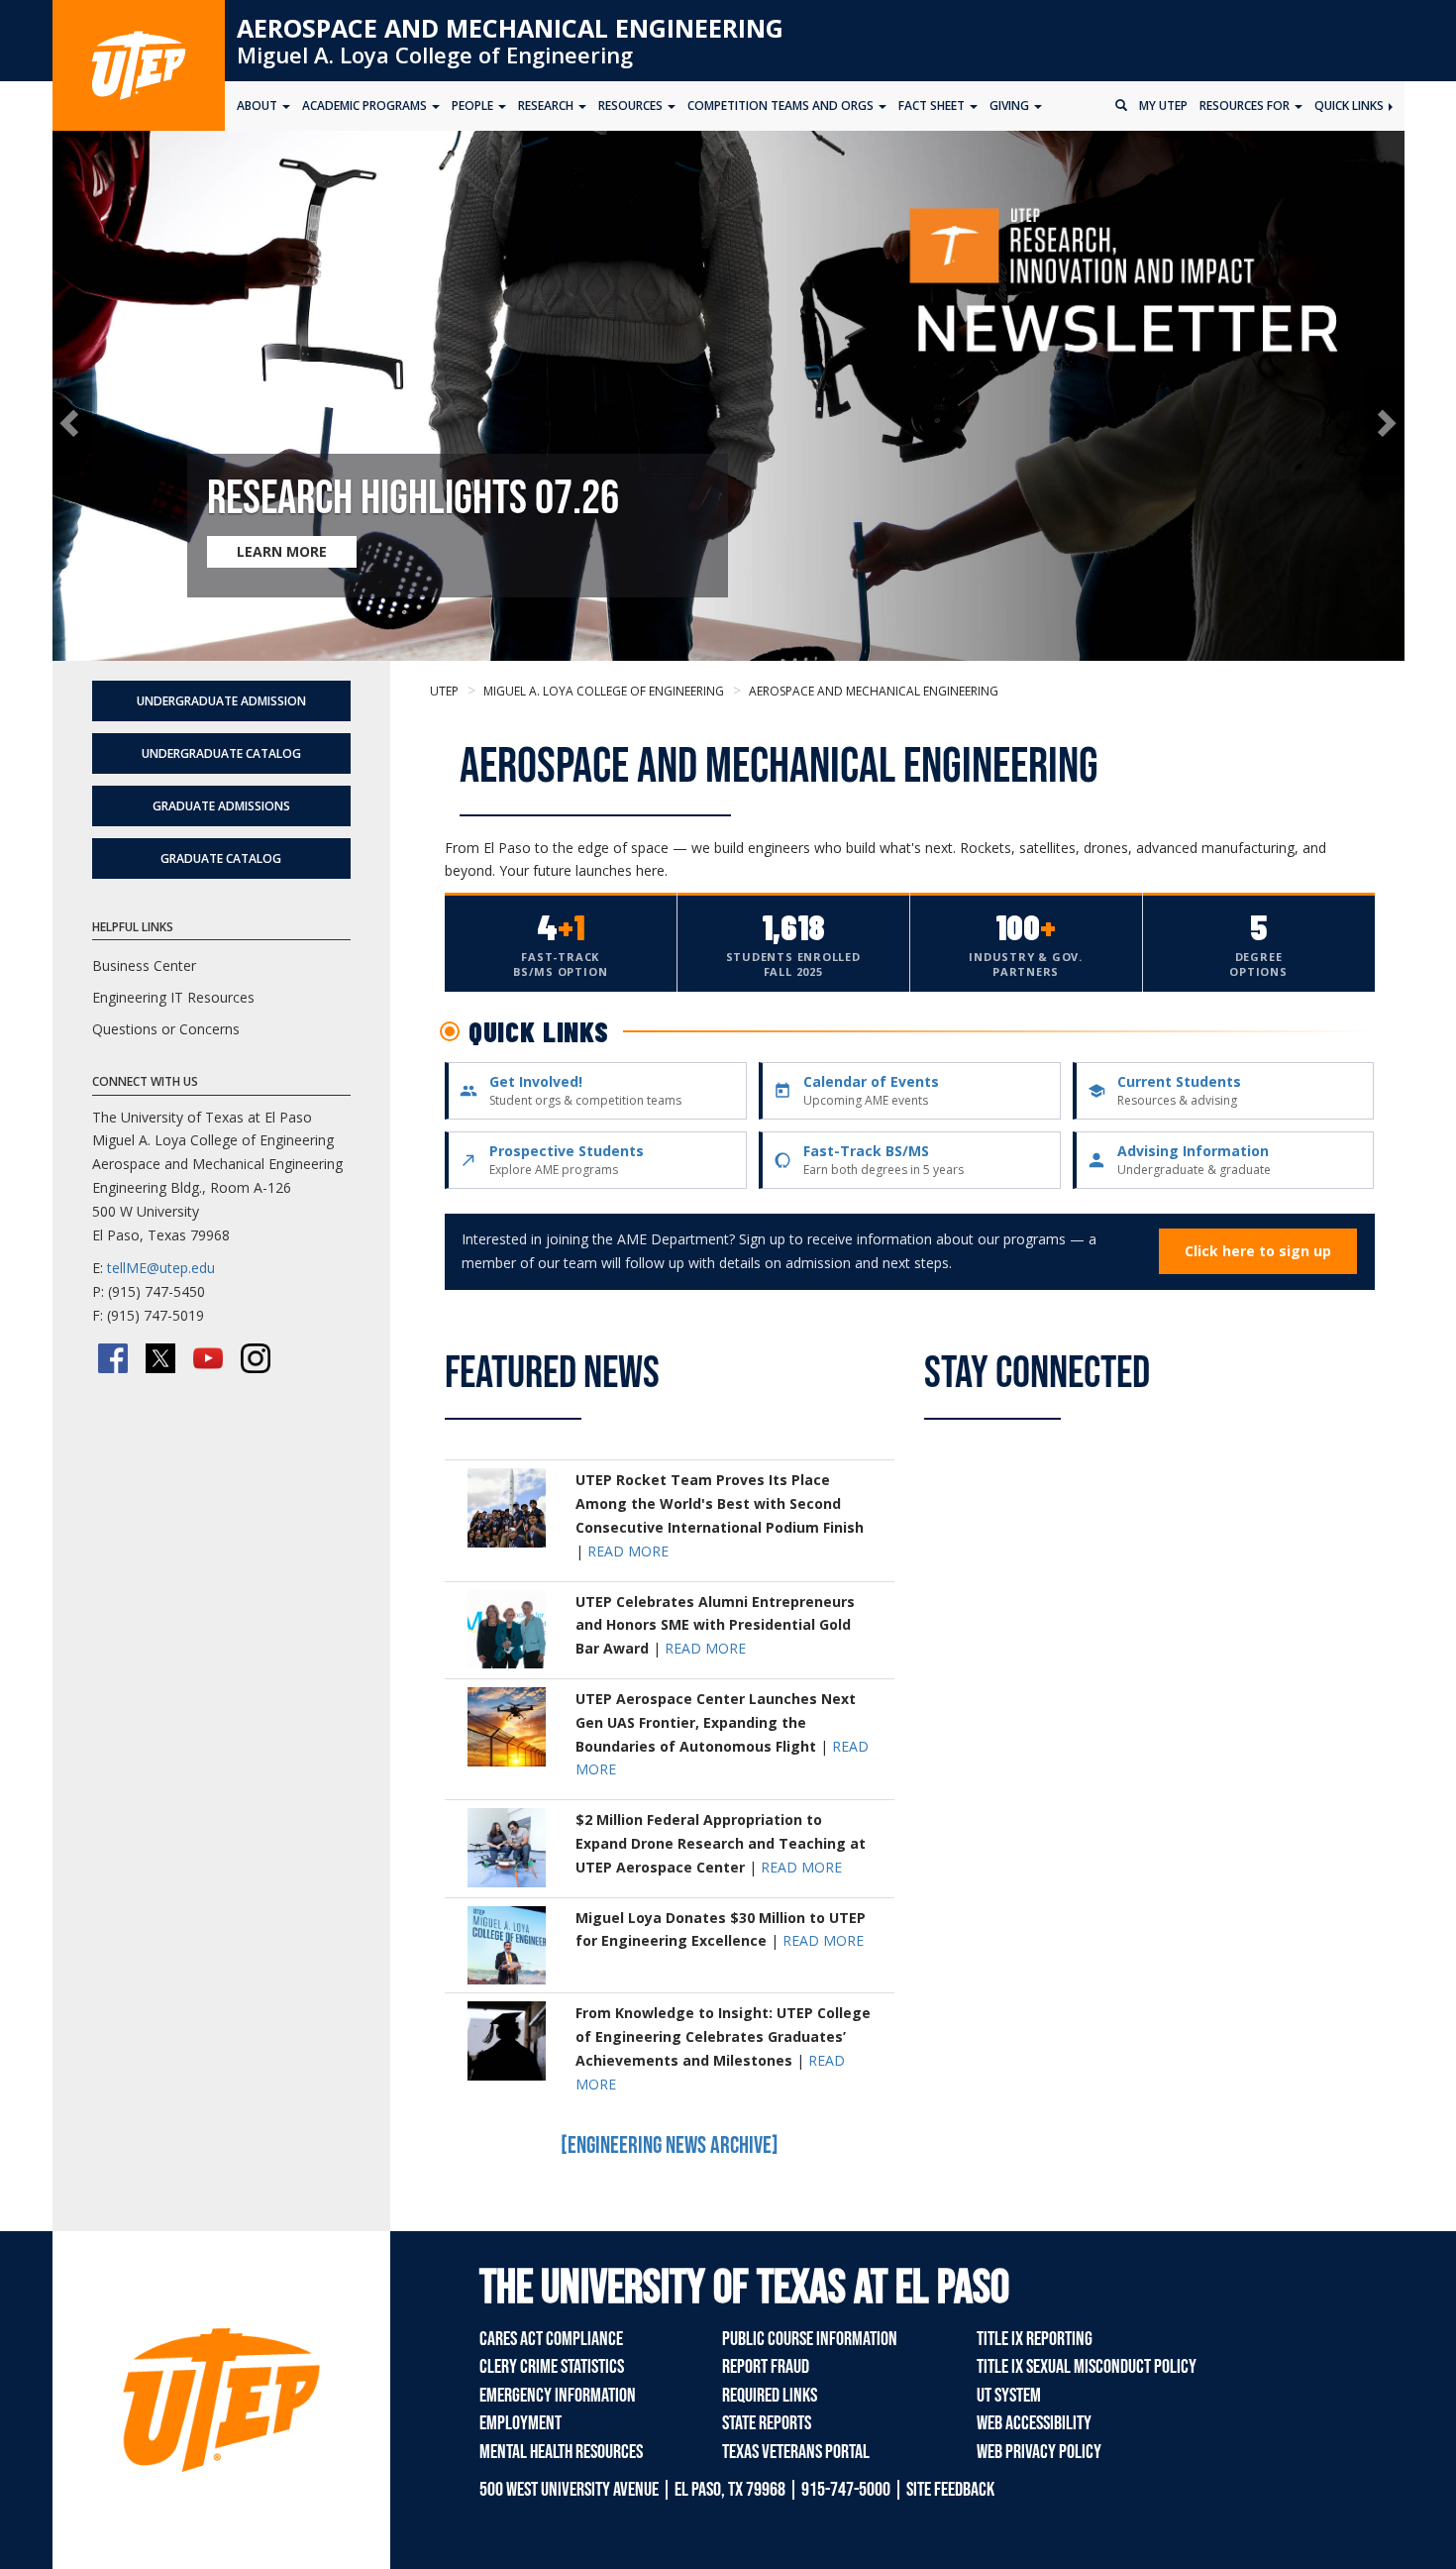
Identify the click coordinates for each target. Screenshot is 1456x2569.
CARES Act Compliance (551, 2339)
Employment (520, 2423)
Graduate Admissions (221, 806)
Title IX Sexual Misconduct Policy (1087, 2367)
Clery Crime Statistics (552, 2367)
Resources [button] (632, 106)
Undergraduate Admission (221, 701)
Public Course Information (810, 2339)
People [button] (474, 106)
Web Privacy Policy (1039, 2452)
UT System (1009, 2396)
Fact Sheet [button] (933, 106)
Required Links (770, 2396)
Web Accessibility (1034, 2423)
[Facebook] (113, 1358)
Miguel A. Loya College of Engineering (435, 54)
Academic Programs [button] (366, 106)
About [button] (259, 106)
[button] (73, 423)
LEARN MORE (282, 551)
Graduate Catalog (221, 858)
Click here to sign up (1258, 1251)
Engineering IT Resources (173, 997)
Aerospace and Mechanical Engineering (510, 28)
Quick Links (1351, 106)
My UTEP (1163, 106)
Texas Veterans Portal (796, 2452)
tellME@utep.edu (161, 1268)
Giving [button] (1011, 106)
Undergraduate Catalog (221, 753)
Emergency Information (558, 2396)
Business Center (144, 965)
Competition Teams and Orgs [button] (782, 106)
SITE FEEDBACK (950, 2490)
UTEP (444, 691)
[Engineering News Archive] (670, 2145)
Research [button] (547, 106)
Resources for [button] (1246, 106)
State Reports (767, 2423)
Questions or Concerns (166, 1029)
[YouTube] (208, 1358)
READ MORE (628, 1551)
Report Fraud (766, 2367)
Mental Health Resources (561, 2452)
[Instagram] (256, 1358)
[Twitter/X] (160, 1358)
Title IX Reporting (1035, 2339)
